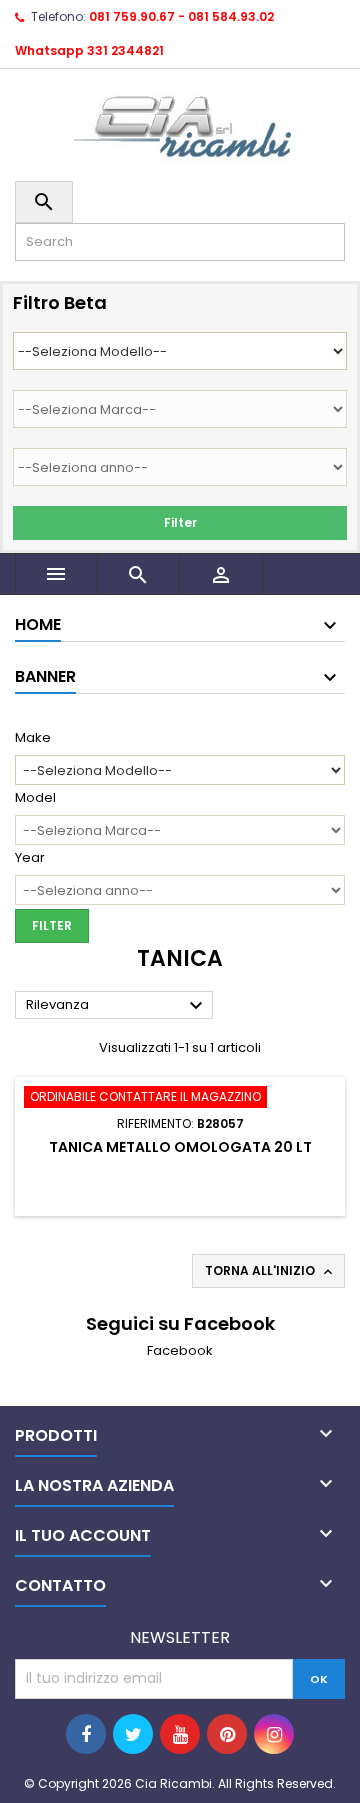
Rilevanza (117, 1006)
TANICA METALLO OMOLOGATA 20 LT (180, 1147)
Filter (180, 522)
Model (35, 798)
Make (33, 738)
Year (30, 858)
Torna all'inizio (270, 1271)
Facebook (180, 1350)
